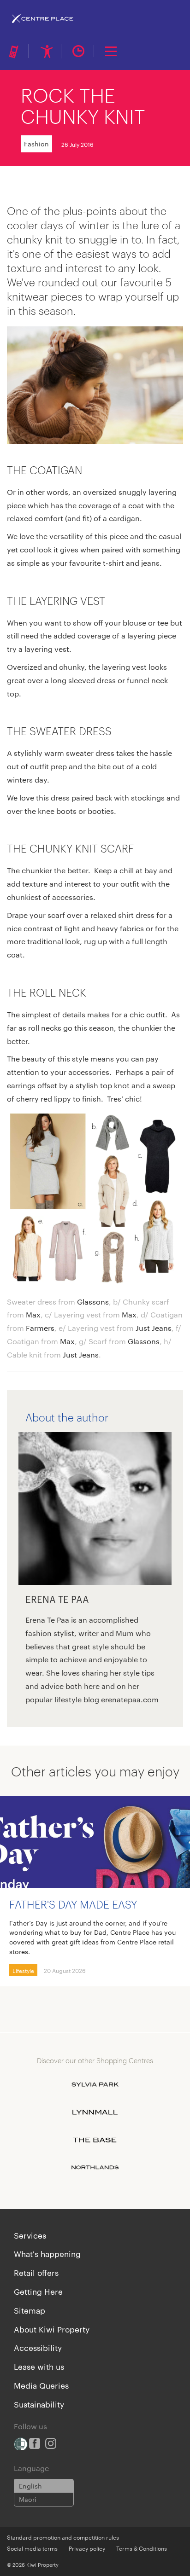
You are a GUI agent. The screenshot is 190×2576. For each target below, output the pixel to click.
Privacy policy (87, 2548)
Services (30, 2235)
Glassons (93, 1302)
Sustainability (39, 2404)
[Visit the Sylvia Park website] (95, 2085)
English (30, 2486)
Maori (28, 2499)
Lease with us (39, 2366)
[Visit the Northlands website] (95, 2168)
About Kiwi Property (52, 2329)
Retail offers (36, 2272)
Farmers (40, 1328)
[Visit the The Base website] (95, 2140)
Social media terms (32, 2548)
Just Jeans (154, 1328)
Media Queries (41, 2385)
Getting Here (38, 2291)
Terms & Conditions (142, 2548)
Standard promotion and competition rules (63, 2537)
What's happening (47, 2253)
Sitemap (30, 2310)
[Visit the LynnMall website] (95, 2112)
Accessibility (38, 2347)
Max (33, 1314)
